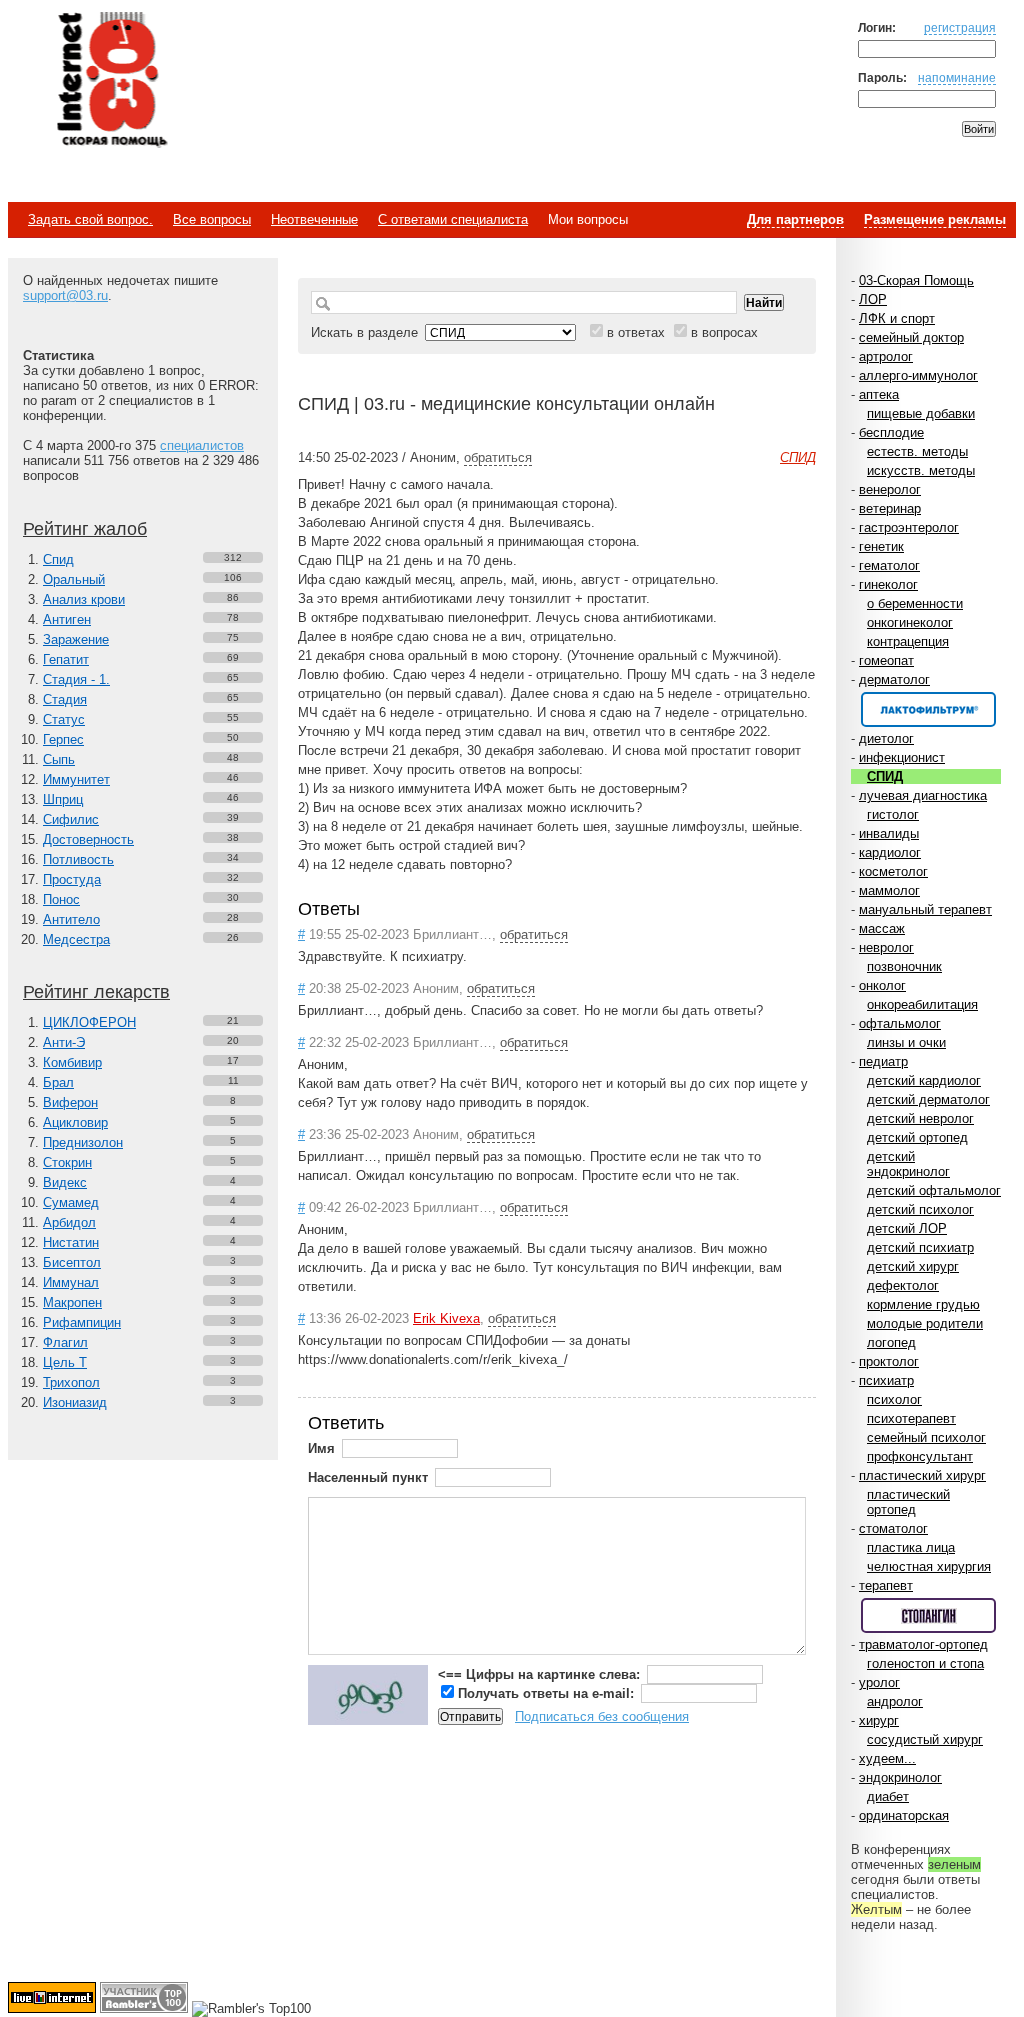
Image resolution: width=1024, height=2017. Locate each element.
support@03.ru (65, 295)
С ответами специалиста (453, 219)
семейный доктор (911, 337)
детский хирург (913, 1266)
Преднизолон (83, 1142)
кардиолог (890, 852)
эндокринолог (900, 1777)
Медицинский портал (111, 81)
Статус (64, 719)
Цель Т (65, 1362)
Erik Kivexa (446, 1318)
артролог (886, 356)
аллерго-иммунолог (918, 375)
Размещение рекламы (935, 219)
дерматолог (894, 679)
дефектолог (903, 1285)
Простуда (72, 879)
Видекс (65, 1182)
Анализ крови (84, 599)
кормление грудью (923, 1304)
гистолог (893, 814)
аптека (879, 394)
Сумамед (71, 1202)
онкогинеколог (910, 622)
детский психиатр (920, 1247)
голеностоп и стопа (925, 1663)
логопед (891, 1342)
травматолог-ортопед (923, 1644)
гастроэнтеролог (909, 527)
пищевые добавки (921, 413)
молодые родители (925, 1323)
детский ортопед (917, 1137)
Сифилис (71, 819)
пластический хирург (922, 1475)
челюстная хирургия (929, 1566)
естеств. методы (917, 451)
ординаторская (904, 1815)
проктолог (889, 1361)
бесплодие (891, 432)
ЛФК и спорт (897, 318)
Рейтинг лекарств (96, 992)
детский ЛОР (907, 1228)
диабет (888, 1796)
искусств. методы (921, 470)
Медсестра (76, 939)
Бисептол (72, 1262)
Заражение (76, 639)
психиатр (886, 1380)
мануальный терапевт (925, 909)
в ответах (636, 332)
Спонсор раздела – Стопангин (928, 1615)
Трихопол (71, 1382)
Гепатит (66, 659)
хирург (879, 1720)
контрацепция (908, 641)
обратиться (498, 457)
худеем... (887, 1758)
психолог (894, 1399)
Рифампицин (82, 1322)
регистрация (960, 27)
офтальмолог (900, 1023)
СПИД (885, 776)
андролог (895, 1701)
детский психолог (920, 1209)
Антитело (71, 919)
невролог (886, 947)
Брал (58, 1082)
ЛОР (873, 299)
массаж (882, 928)
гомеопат (886, 660)
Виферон (70, 1102)
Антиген (67, 619)
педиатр (883, 1061)
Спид (58, 559)
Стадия (65, 699)
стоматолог (893, 1528)
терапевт (886, 1585)
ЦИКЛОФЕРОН (89, 1022)
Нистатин (71, 1242)
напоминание (957, 77)
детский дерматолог (928, 1099)
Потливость (78, 859)
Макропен (72, 1302)
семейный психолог (926, 1437)
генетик (881, 546)
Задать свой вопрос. (90, 219)
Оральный (74, 579)
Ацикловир (75, 1122)
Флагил (65, 1342)
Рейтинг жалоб (85, 529)
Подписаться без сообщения (602, 1716)
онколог (882, 985)
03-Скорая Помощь (916, 280)
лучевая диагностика (923, 795)
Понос (61, 899)
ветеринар (890, 508)
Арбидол (69, 1222)
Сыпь (59, 759)
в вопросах (724, 332)
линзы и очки (906, 1042)
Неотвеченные (314, 219)
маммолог (889, 890)
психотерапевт (911, 1418)
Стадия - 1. (76, 679)
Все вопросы (212, 219)
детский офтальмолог (934, 1190)
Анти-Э (64, 1042)
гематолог (889, 565)
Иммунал (71, 1282)
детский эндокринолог (908, 1164)
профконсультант (920, 1456)
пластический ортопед (908, 1502)
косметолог (893, 871)
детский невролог (920, 1118)
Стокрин (67, 1162)
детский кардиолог (924, 1080)
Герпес (63, 739)
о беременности (915, 603)
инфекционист (902, 757)
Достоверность (88, 839)
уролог (879, 1682)
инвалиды (889, 833)
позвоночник (904, 966)
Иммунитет (76, 779)
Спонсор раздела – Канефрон (928, 709)
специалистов (202, 445)
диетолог (886, 738)
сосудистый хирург (925, 1739)
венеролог (890, 489)
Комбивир (72, 1062)
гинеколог (888, 584)
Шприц (63, 799)
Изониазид (75, 1402)
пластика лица (911, 1547)
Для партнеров (795, 219)
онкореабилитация (922, 1004)
